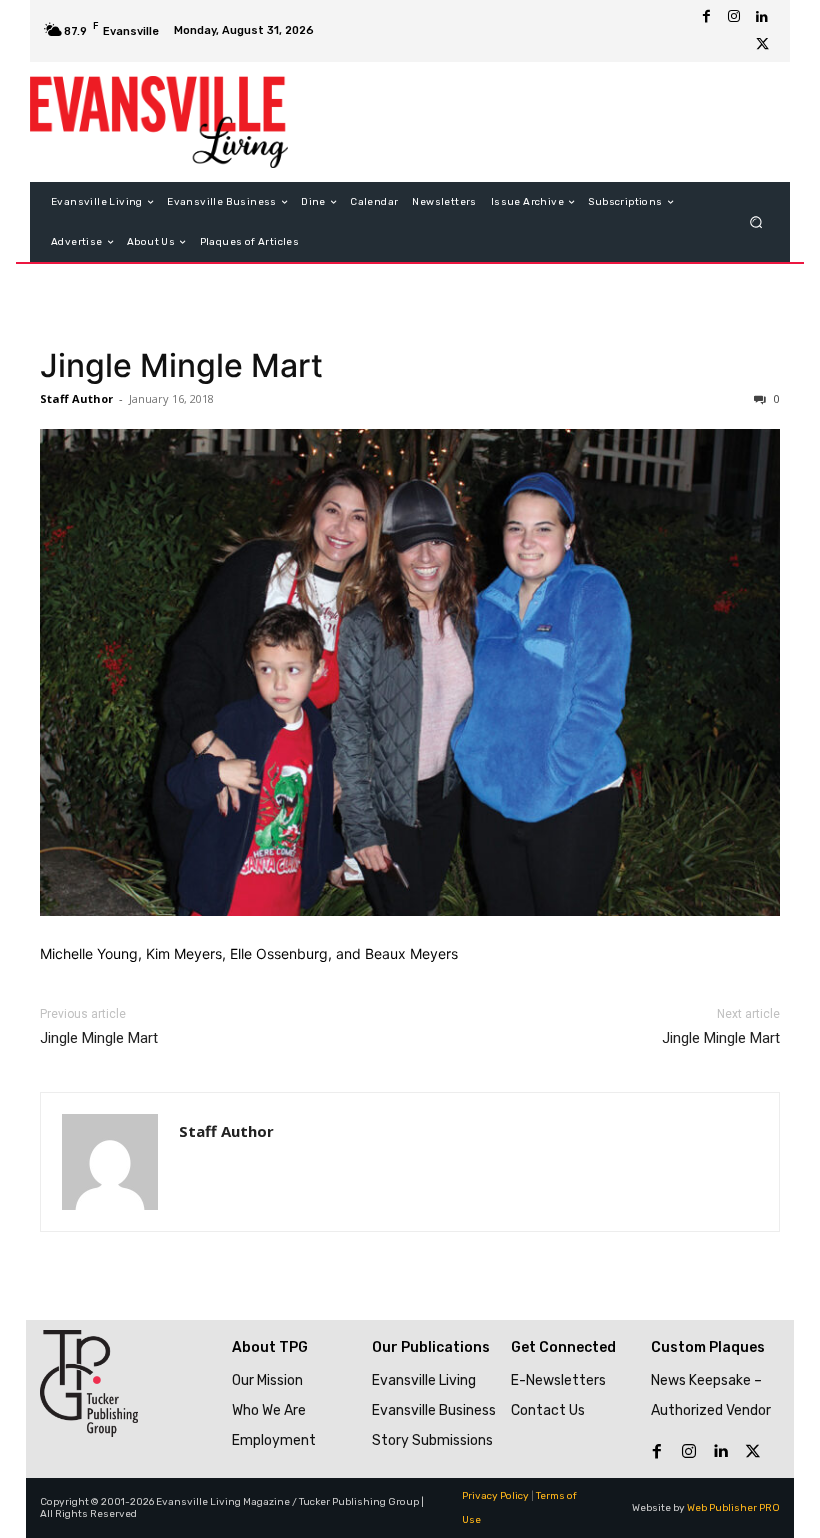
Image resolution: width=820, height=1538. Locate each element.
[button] (756, 222)
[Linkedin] (762, 17)
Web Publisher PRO (733, 1508)
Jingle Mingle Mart (181, 365)
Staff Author (76, 398)
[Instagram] (734, 17)
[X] (762, 45)
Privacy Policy (495, 1496)
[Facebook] (706, 17)
